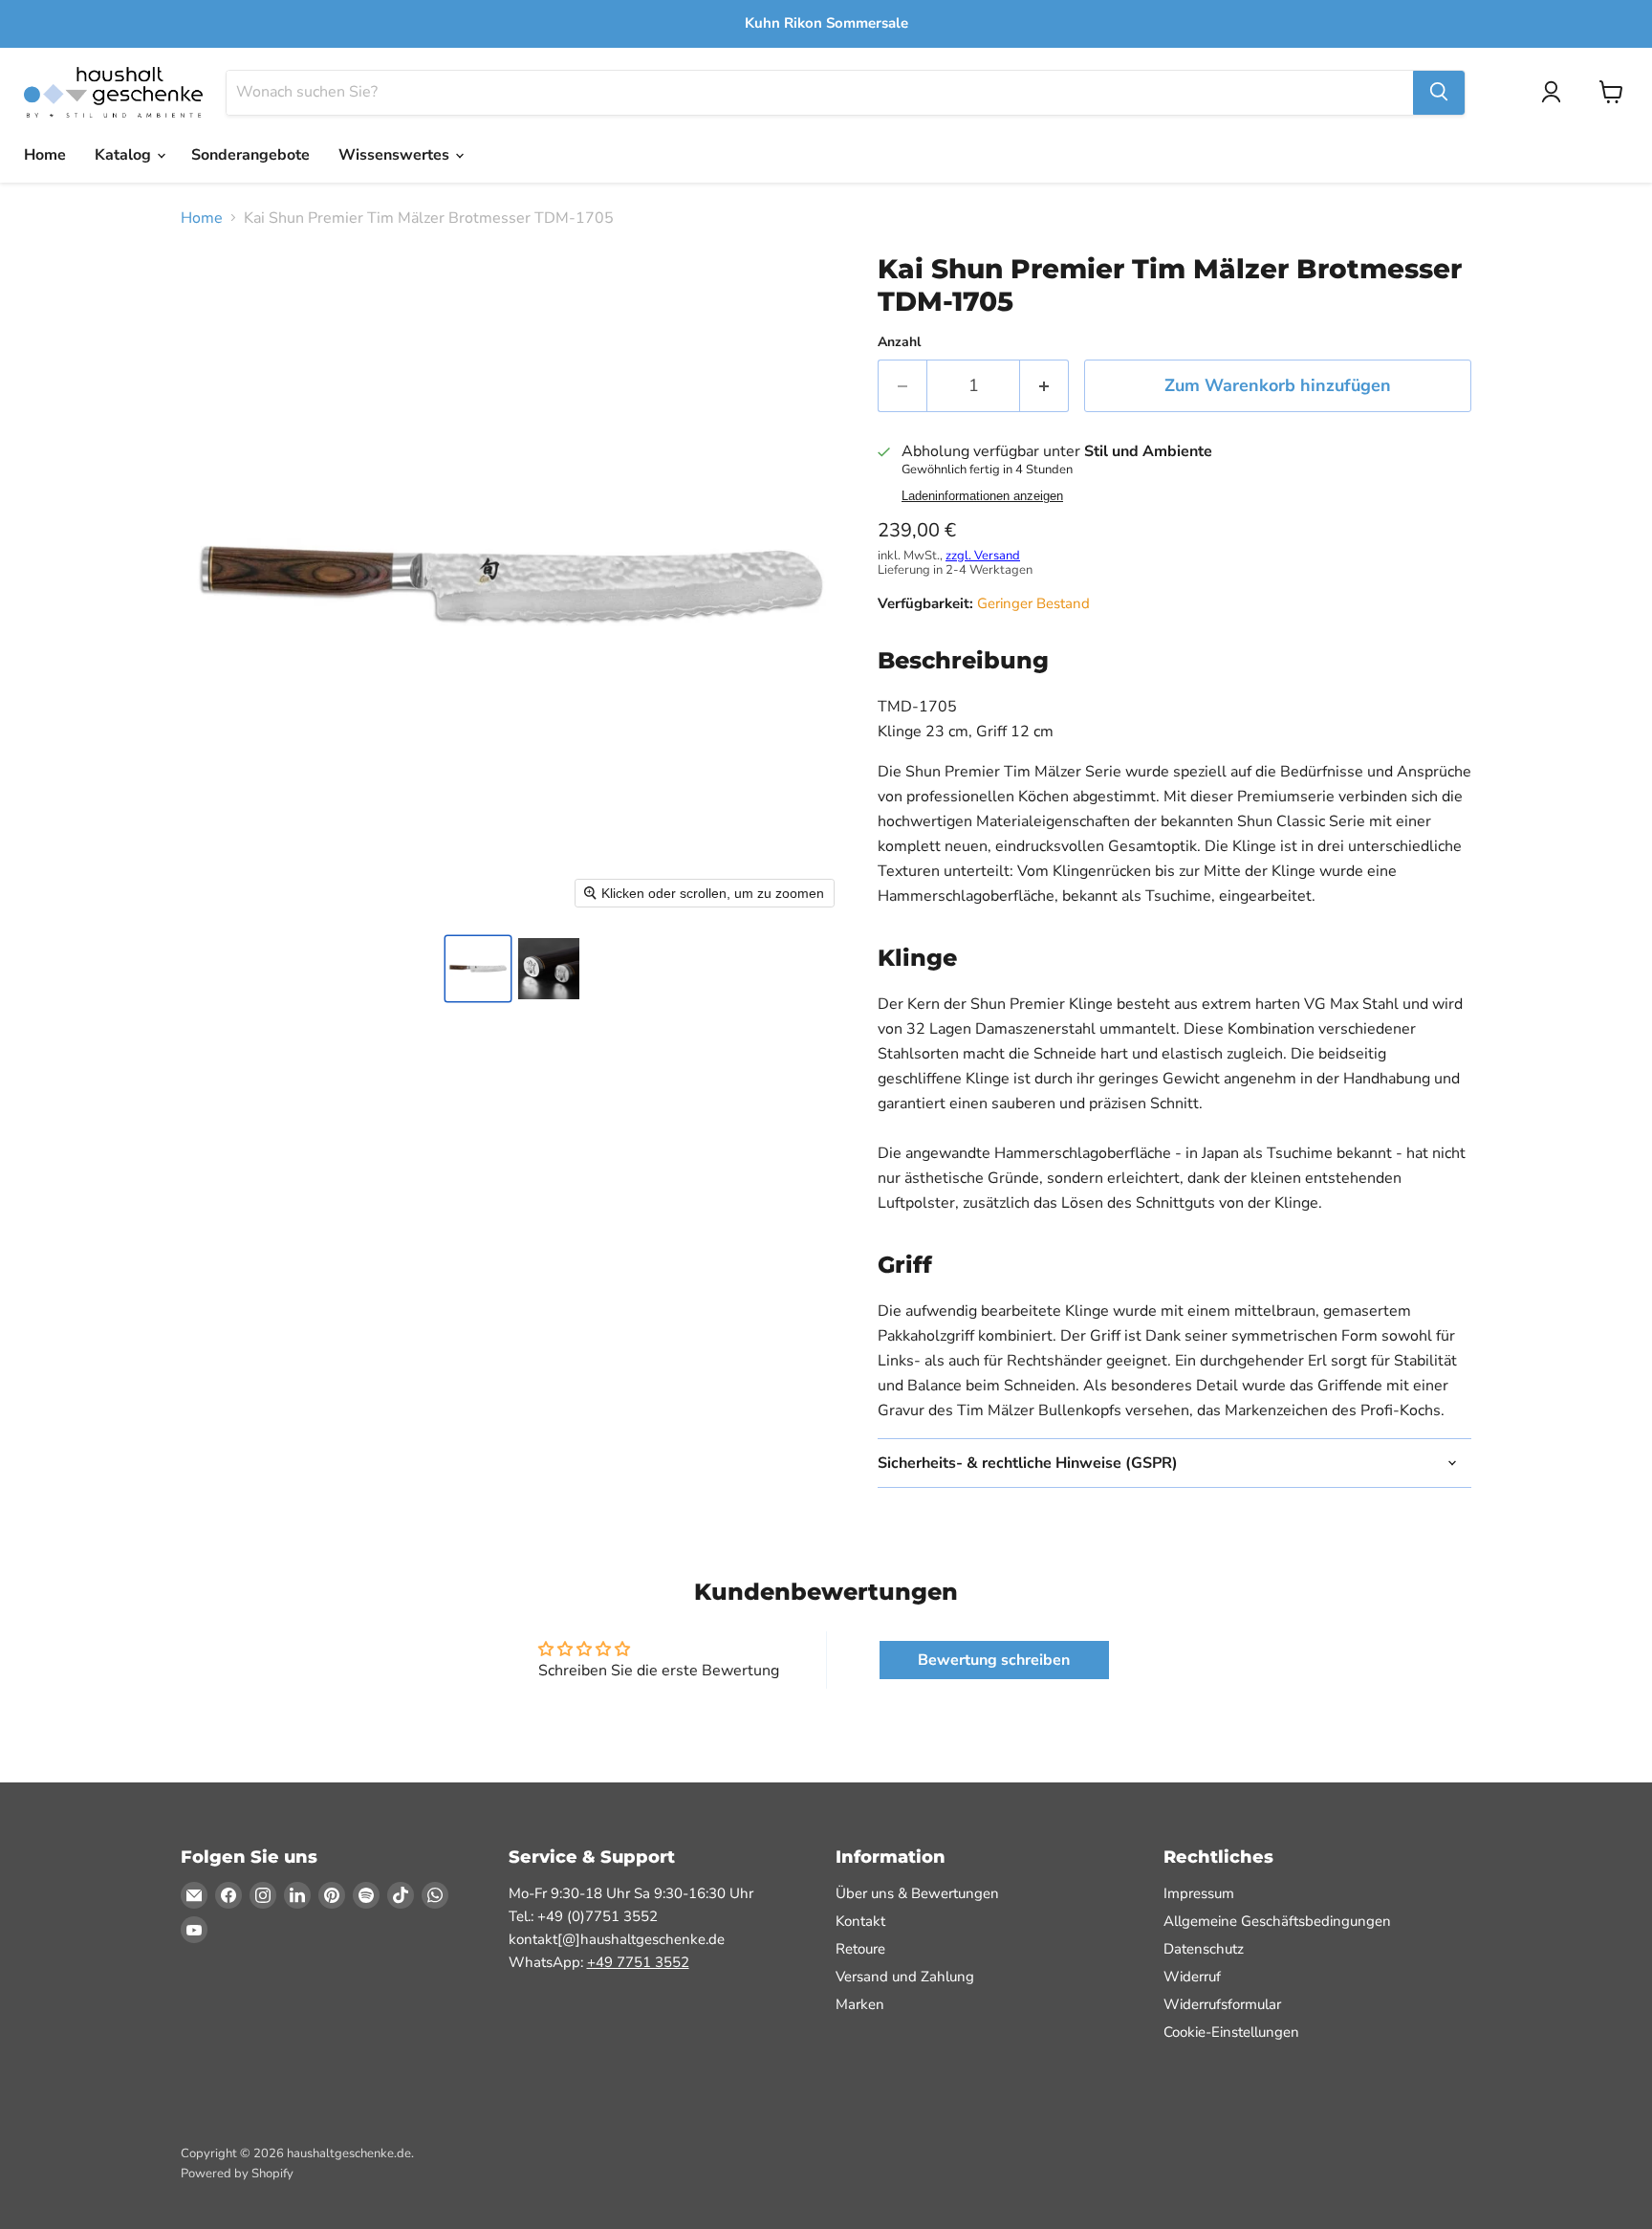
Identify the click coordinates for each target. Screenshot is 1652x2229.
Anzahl (899, 342)
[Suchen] (1439, 92)
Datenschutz (1204, 1949)
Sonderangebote (250, 155)
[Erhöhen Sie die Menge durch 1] (1044, 386)
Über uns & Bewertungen (917, 1893)
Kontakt (860, 1921)
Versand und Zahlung (905, 1977)
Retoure (860, 1949)
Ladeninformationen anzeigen (982, 496)
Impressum (1199, 1893)
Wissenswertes (396, 155)
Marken (860, 2004)
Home (45, 155)
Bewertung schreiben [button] (994, 1660)
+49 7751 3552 (638, 1962)
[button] (478, 969)
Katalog (125, 155)
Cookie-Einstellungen (1231, 2032)
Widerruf (1192, 1977)
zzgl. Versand (983, 556)
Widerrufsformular (1222, 2004)
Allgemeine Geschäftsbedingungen (1277, 1921)
